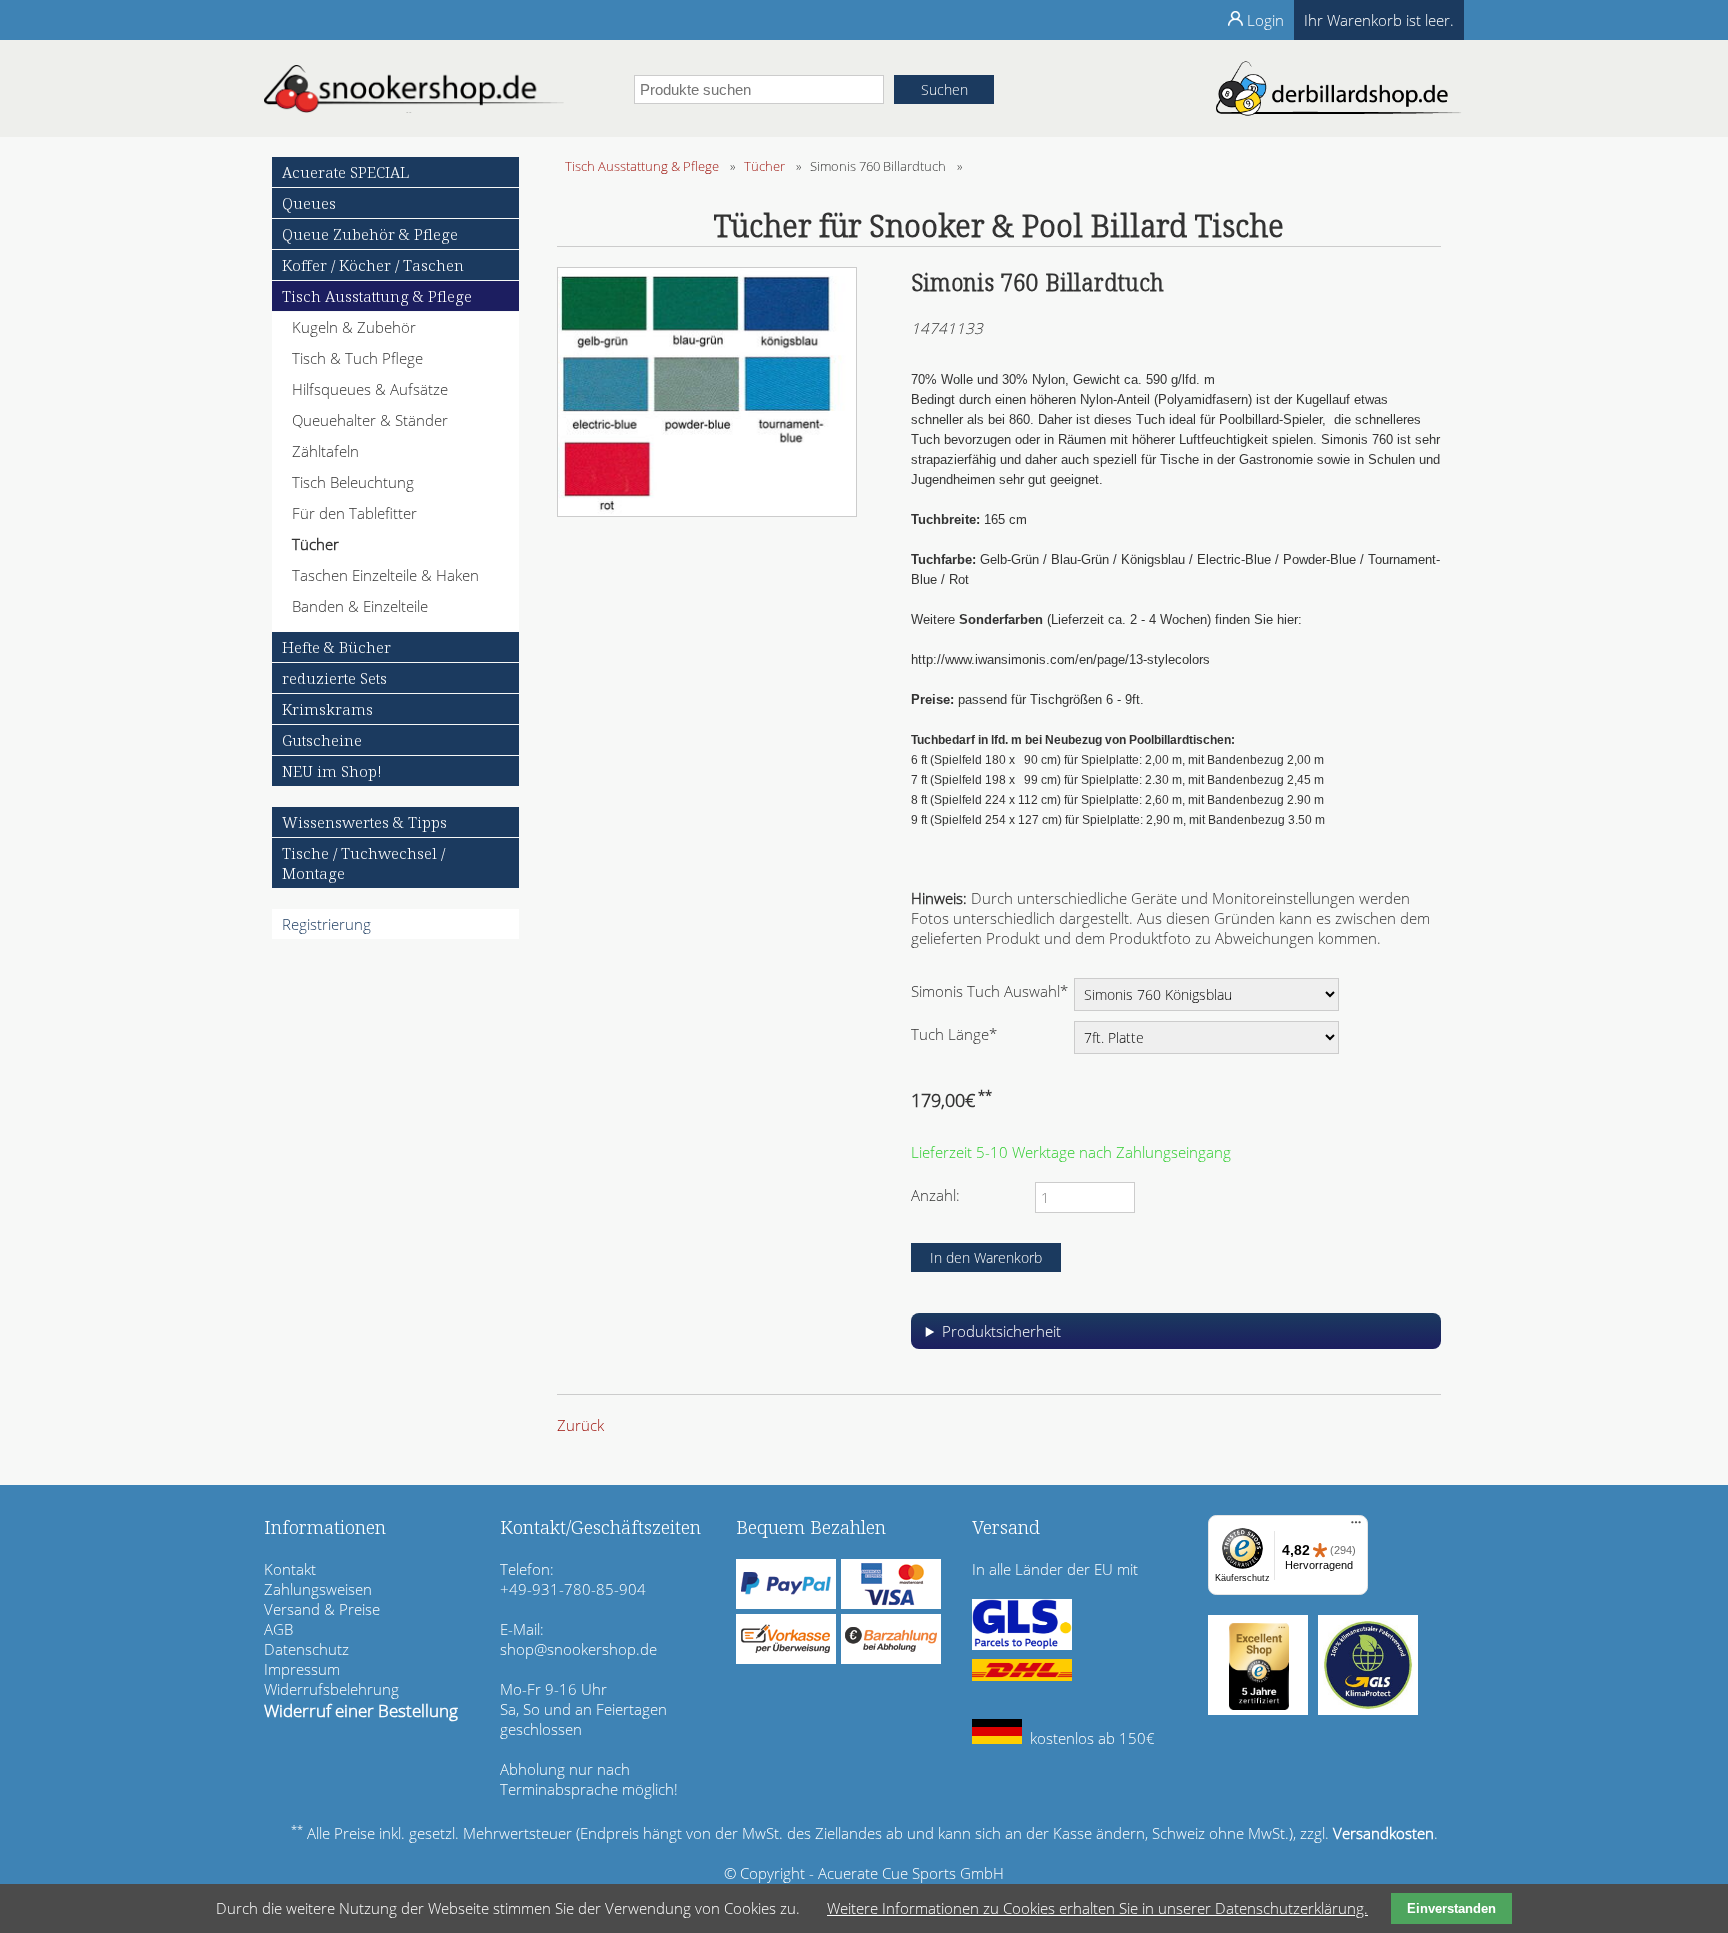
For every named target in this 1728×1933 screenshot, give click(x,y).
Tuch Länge (954, 1033)
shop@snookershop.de (578, 1649)
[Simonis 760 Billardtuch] (707, 511)
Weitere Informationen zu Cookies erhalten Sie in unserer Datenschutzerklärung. (1097, 1908)
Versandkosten (1383, 1833)
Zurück (580, 1425)
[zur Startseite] (414, 107)
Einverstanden (1451, 1908)
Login (1265, 20)
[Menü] (1356, 1527)
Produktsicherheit (1001, 1331)
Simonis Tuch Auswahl (989, 990)
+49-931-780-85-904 (573, 1589)
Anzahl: (935, 1195)
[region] (1176, 1338)
